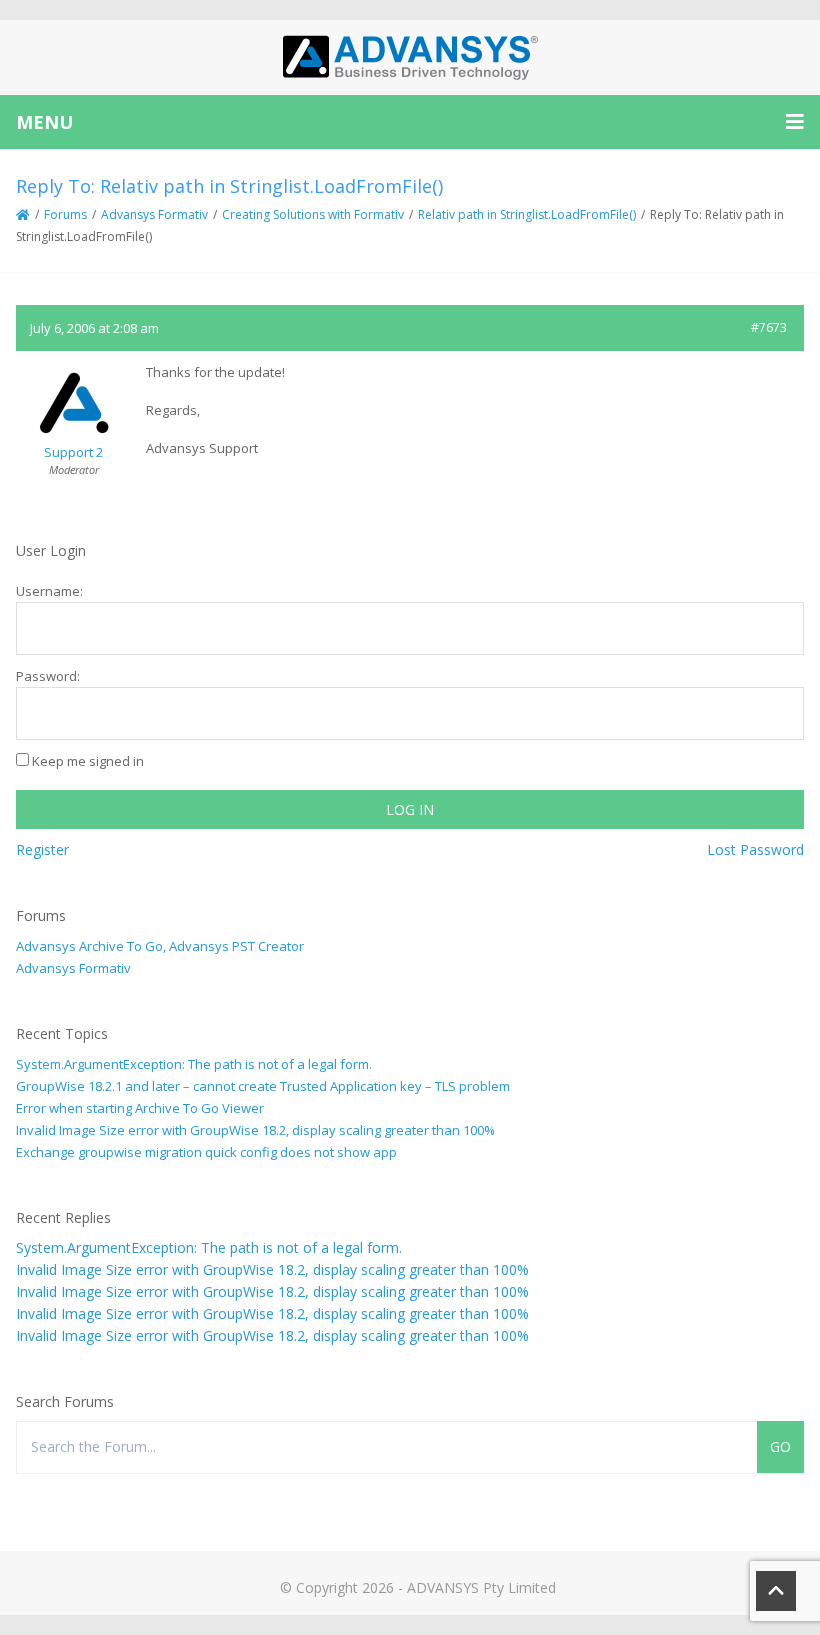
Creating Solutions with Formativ (313, 214)
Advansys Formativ (154, 214)
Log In (410, 809)
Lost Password (755, 849)
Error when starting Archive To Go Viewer (140, 1108)
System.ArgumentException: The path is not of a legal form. (194, 1064)
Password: (48, 676)
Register (42, 849)
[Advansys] (410, 57)
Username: (49, 591)
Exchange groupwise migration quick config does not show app (206, 1152)
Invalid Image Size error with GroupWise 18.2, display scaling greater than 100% (255, 1130)
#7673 (769, 327)
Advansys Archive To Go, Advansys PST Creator (160, 946)
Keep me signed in (88, 761)
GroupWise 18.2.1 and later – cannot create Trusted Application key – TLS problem (263, 1086)
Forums (65, 214)
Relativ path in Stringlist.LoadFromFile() (527, 214)
